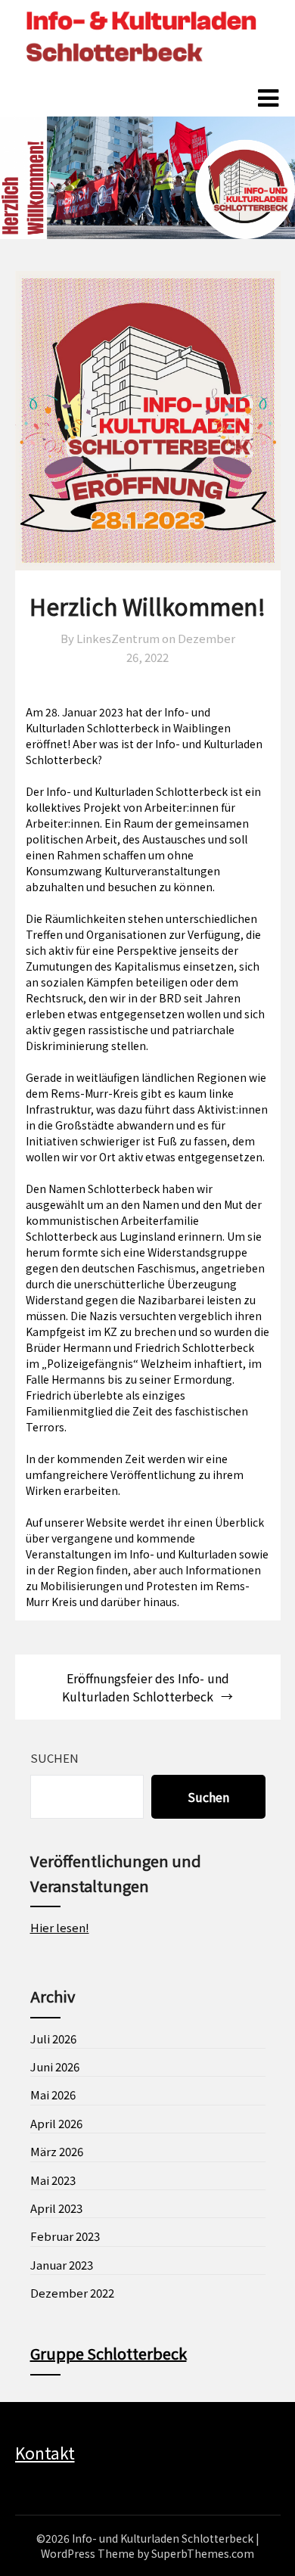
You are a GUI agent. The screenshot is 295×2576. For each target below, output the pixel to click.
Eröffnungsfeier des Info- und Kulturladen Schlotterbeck (146, 1687)
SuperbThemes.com (203, 2553)
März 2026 (57, 2151)
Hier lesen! (60, 1927)
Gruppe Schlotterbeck (109, 2353)
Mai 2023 (53, 2180)
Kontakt (45, 2453)
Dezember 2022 (72, 2293)
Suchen (54, 1758)
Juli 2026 (53, 2038)
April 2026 (56, 2123)
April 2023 (56, 2208)
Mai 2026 (53, 2094)
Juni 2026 (55, 2066)
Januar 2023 (62, 2265)
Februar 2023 (65, 2236)
